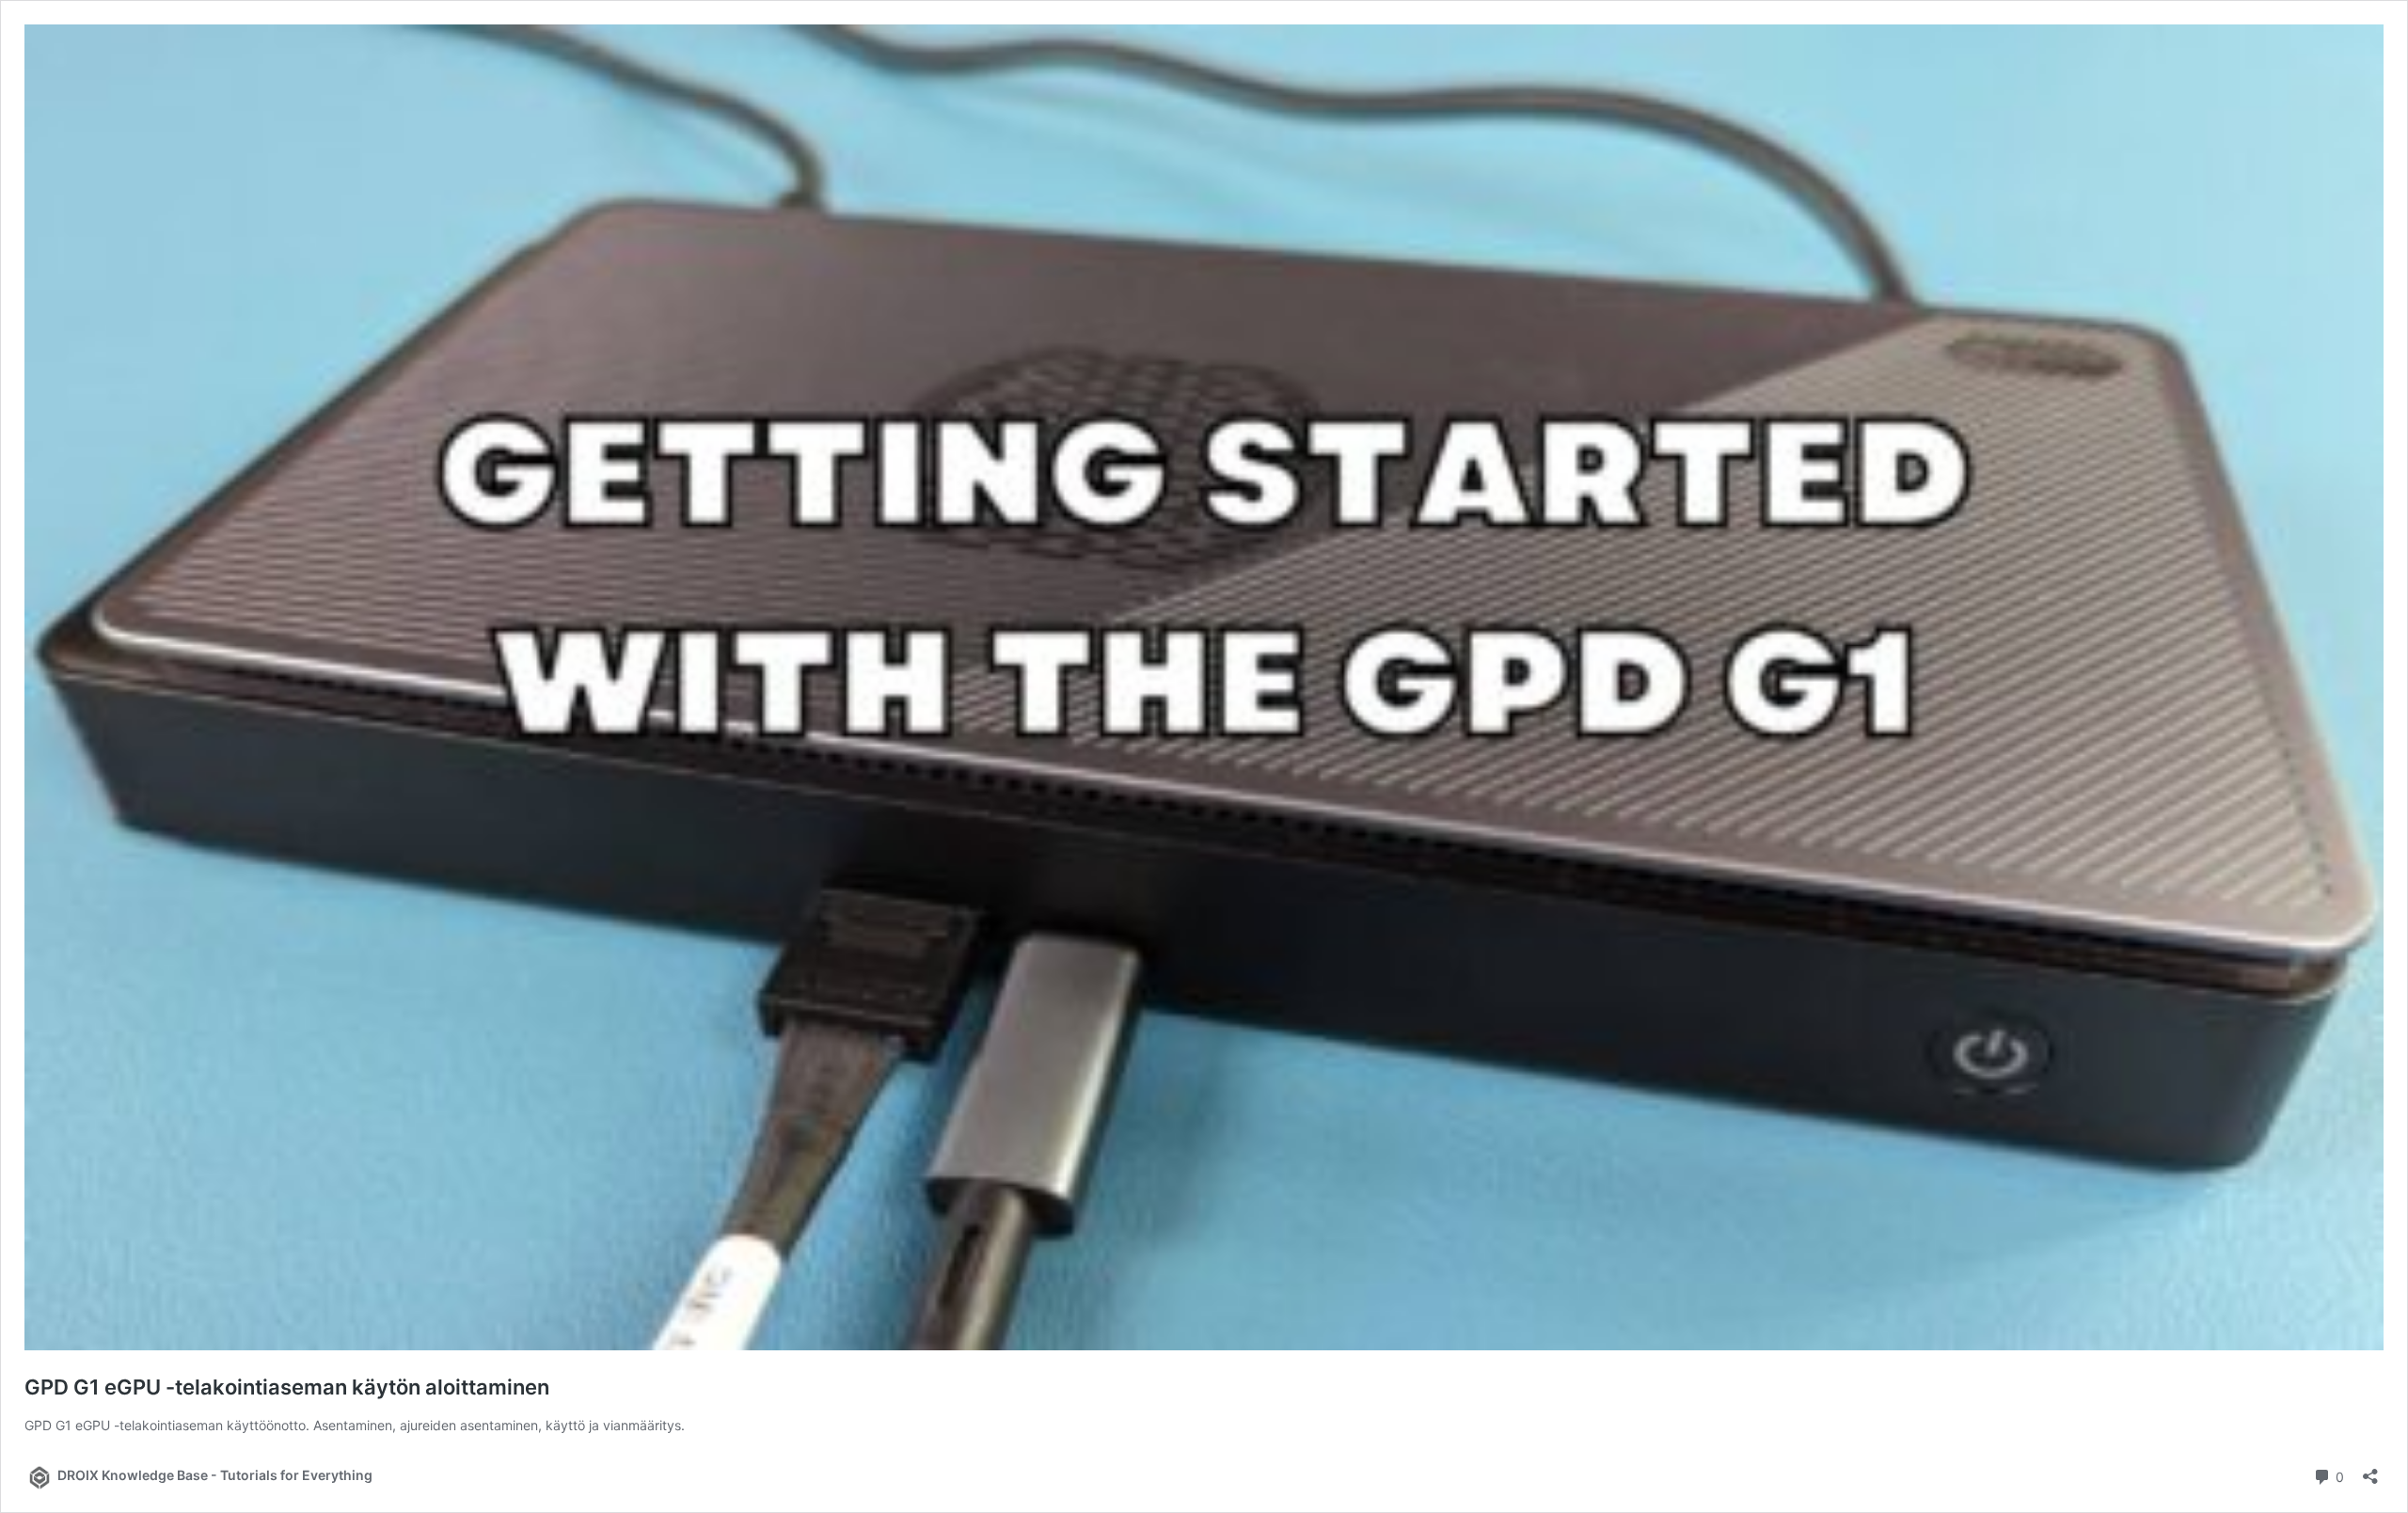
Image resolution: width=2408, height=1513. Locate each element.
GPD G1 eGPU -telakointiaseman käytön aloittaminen (287, 1387)
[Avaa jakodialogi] (2370, 1470)
